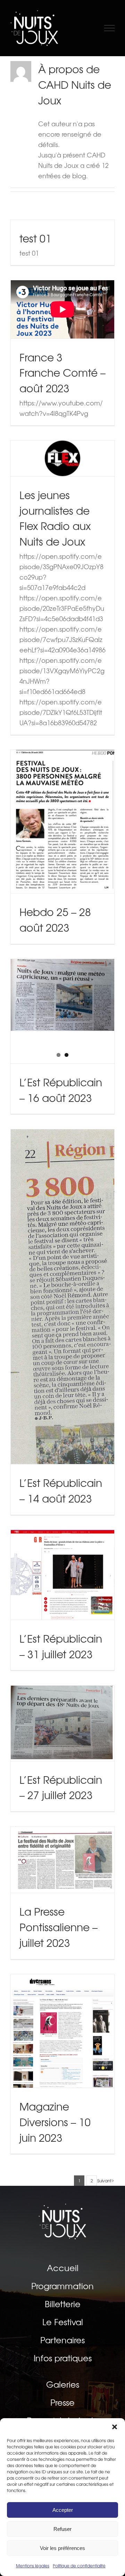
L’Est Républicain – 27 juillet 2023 (63, 1701)
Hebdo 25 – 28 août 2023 (63, 799)
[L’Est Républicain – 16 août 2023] (62, 995)
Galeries (63, 2385)
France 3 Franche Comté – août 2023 (62, 373)
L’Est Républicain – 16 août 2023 (61, 1090)
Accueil (63, 2268)
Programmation (62, 2286)
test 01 (35, 238)
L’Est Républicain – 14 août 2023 (63, 1274)
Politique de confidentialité (79, 2566)
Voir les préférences (62, 2548)
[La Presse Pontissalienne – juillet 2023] (62, 1860)
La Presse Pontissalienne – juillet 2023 (63, 1830)
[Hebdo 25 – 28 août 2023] (62, 821)
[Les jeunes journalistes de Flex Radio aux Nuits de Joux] (62, 458)
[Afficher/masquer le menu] (110, 28)
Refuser (62, 2529)
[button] (115, 2427)
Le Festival (63, 2322)
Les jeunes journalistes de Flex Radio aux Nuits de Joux (55, 518)
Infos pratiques (63, 2358)
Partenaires (62, 2340)
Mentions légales (33, 2566)
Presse (62, 2403)
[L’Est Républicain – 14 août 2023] (62, 1297)
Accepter (63, 2510)
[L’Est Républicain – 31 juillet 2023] (62, 1575)
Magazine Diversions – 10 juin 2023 (63, 2001)
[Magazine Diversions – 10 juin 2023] (62, 2031)
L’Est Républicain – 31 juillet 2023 (63, 1553)
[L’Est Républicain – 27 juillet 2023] (62, 1723)
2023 (62, 844)
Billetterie (63, 2304)
